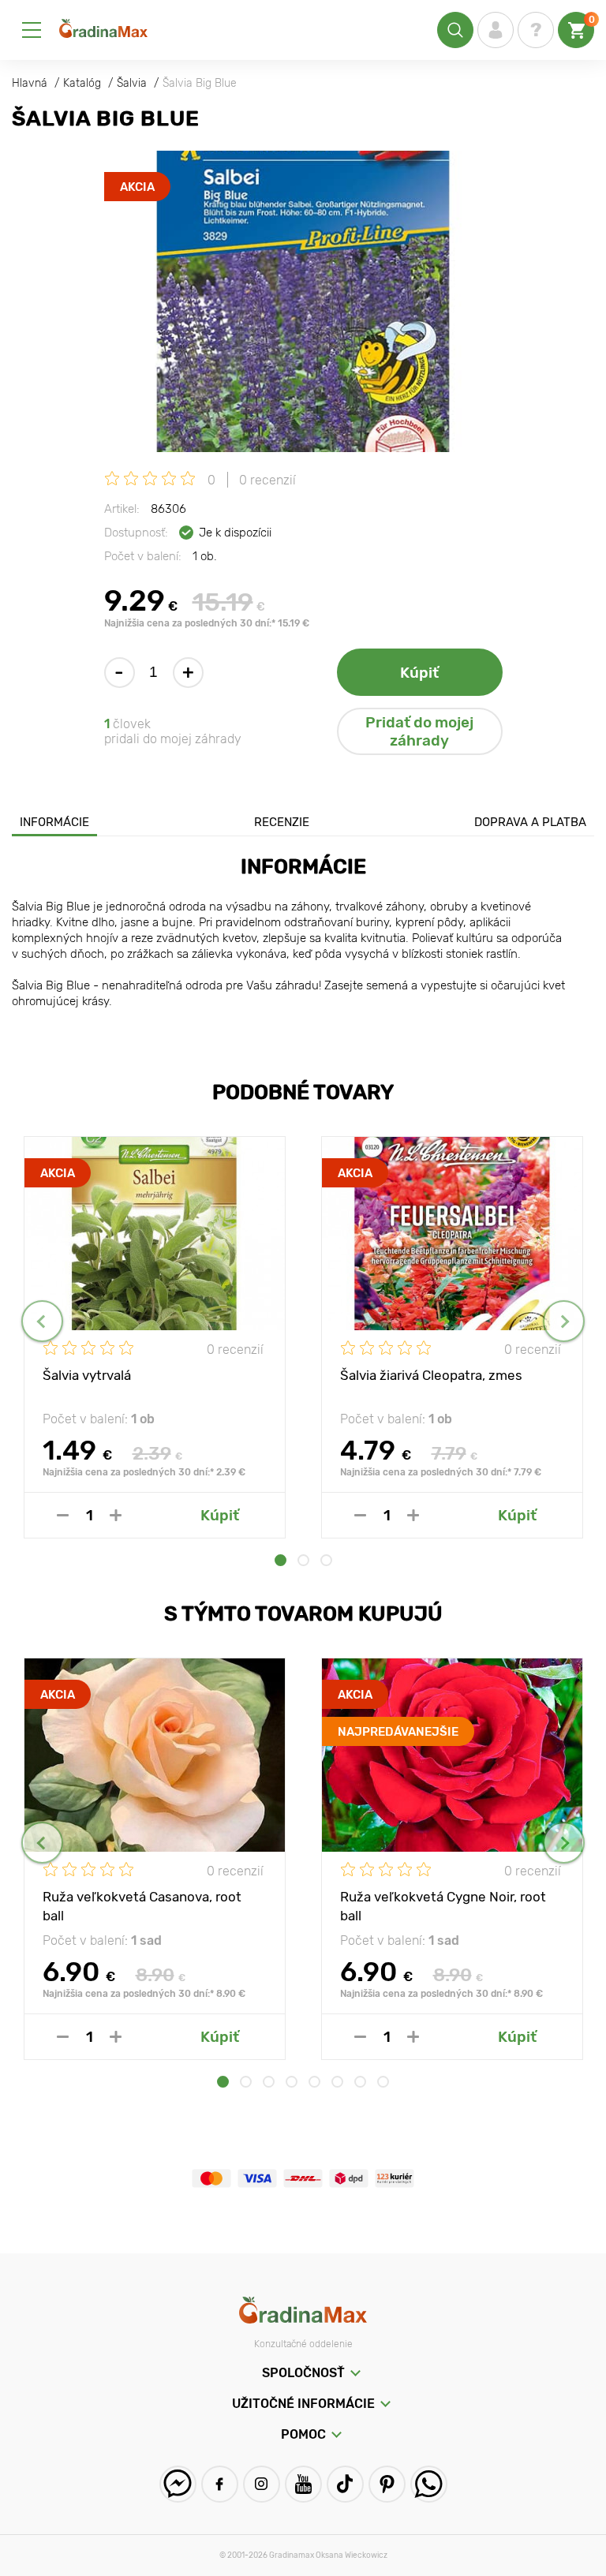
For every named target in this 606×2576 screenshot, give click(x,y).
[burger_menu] (32, 30)
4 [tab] (292, 2082)
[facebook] (220, 2484)
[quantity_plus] (116, 1515)
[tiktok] (345, 2484)
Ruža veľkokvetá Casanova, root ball (142, 1905)
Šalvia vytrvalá (87, 1375)
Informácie (54, 822)
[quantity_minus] (63, 1515)
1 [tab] (281, 1560)
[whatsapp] (429, 2484)
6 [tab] (337, 2082)
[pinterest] (387, 2484)
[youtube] (303, 2484)
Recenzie (282, 822)
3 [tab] (326, 1560)
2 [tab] (303, 1560)
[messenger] (178, 2484)
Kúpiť (419, 673)
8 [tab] (383, 2082)
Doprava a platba (530, 822)
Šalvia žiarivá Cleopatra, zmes (431, 1375)
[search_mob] (455, 30)
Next (564, 1321)
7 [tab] (360, 2082)
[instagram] (262, 2484)
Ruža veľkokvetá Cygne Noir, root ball (443, 1905)
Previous (42, 1321)
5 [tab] (314, 2082)
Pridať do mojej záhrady (419, 731)
